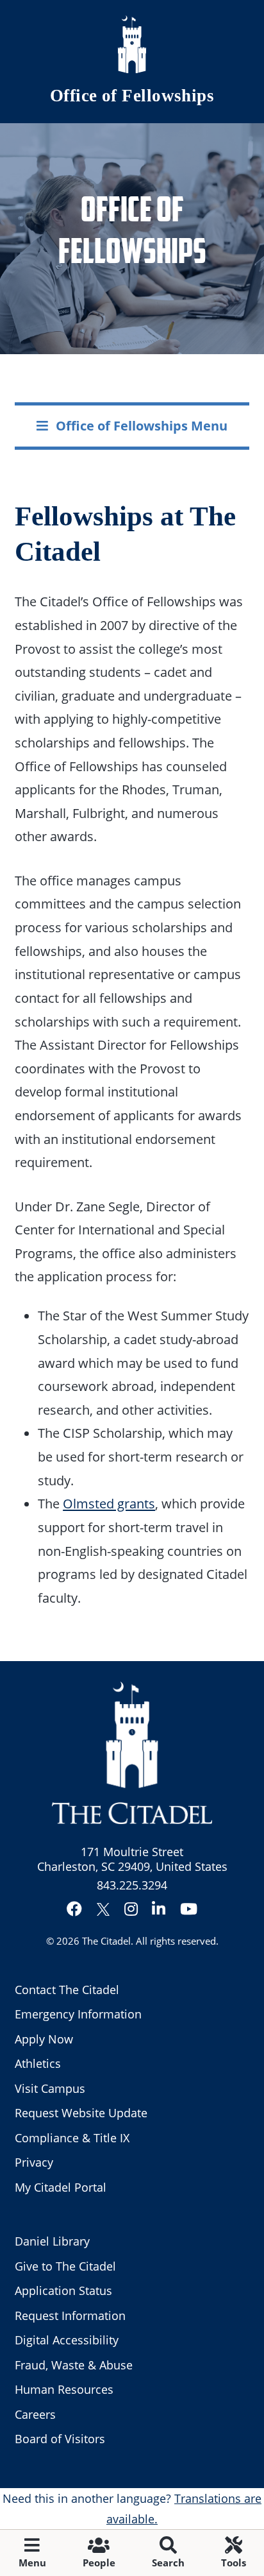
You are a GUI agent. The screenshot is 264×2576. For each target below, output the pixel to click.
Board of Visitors (60, 2439)
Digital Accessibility (67, 2340)
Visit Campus (50, 2088)
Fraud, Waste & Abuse (74, 2365)
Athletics (38, 2063)
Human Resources (64, 2389)
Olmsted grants (109, 1503)
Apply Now (44, 2039)
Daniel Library (52, 2241)
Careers (35, 2414)
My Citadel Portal (61, 2187)
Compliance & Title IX (72, 2138)
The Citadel (106, 1941)
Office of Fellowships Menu (142, 425)
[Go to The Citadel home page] (132, 44)
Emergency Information (78, 2014)
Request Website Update (81, 2113)
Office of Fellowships (132, 96)
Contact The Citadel (67, 1990)
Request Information (70, 2316)
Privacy (34, 2162)
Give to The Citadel (65, 2266)
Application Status (63, 2290)
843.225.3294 (132, 1885)
